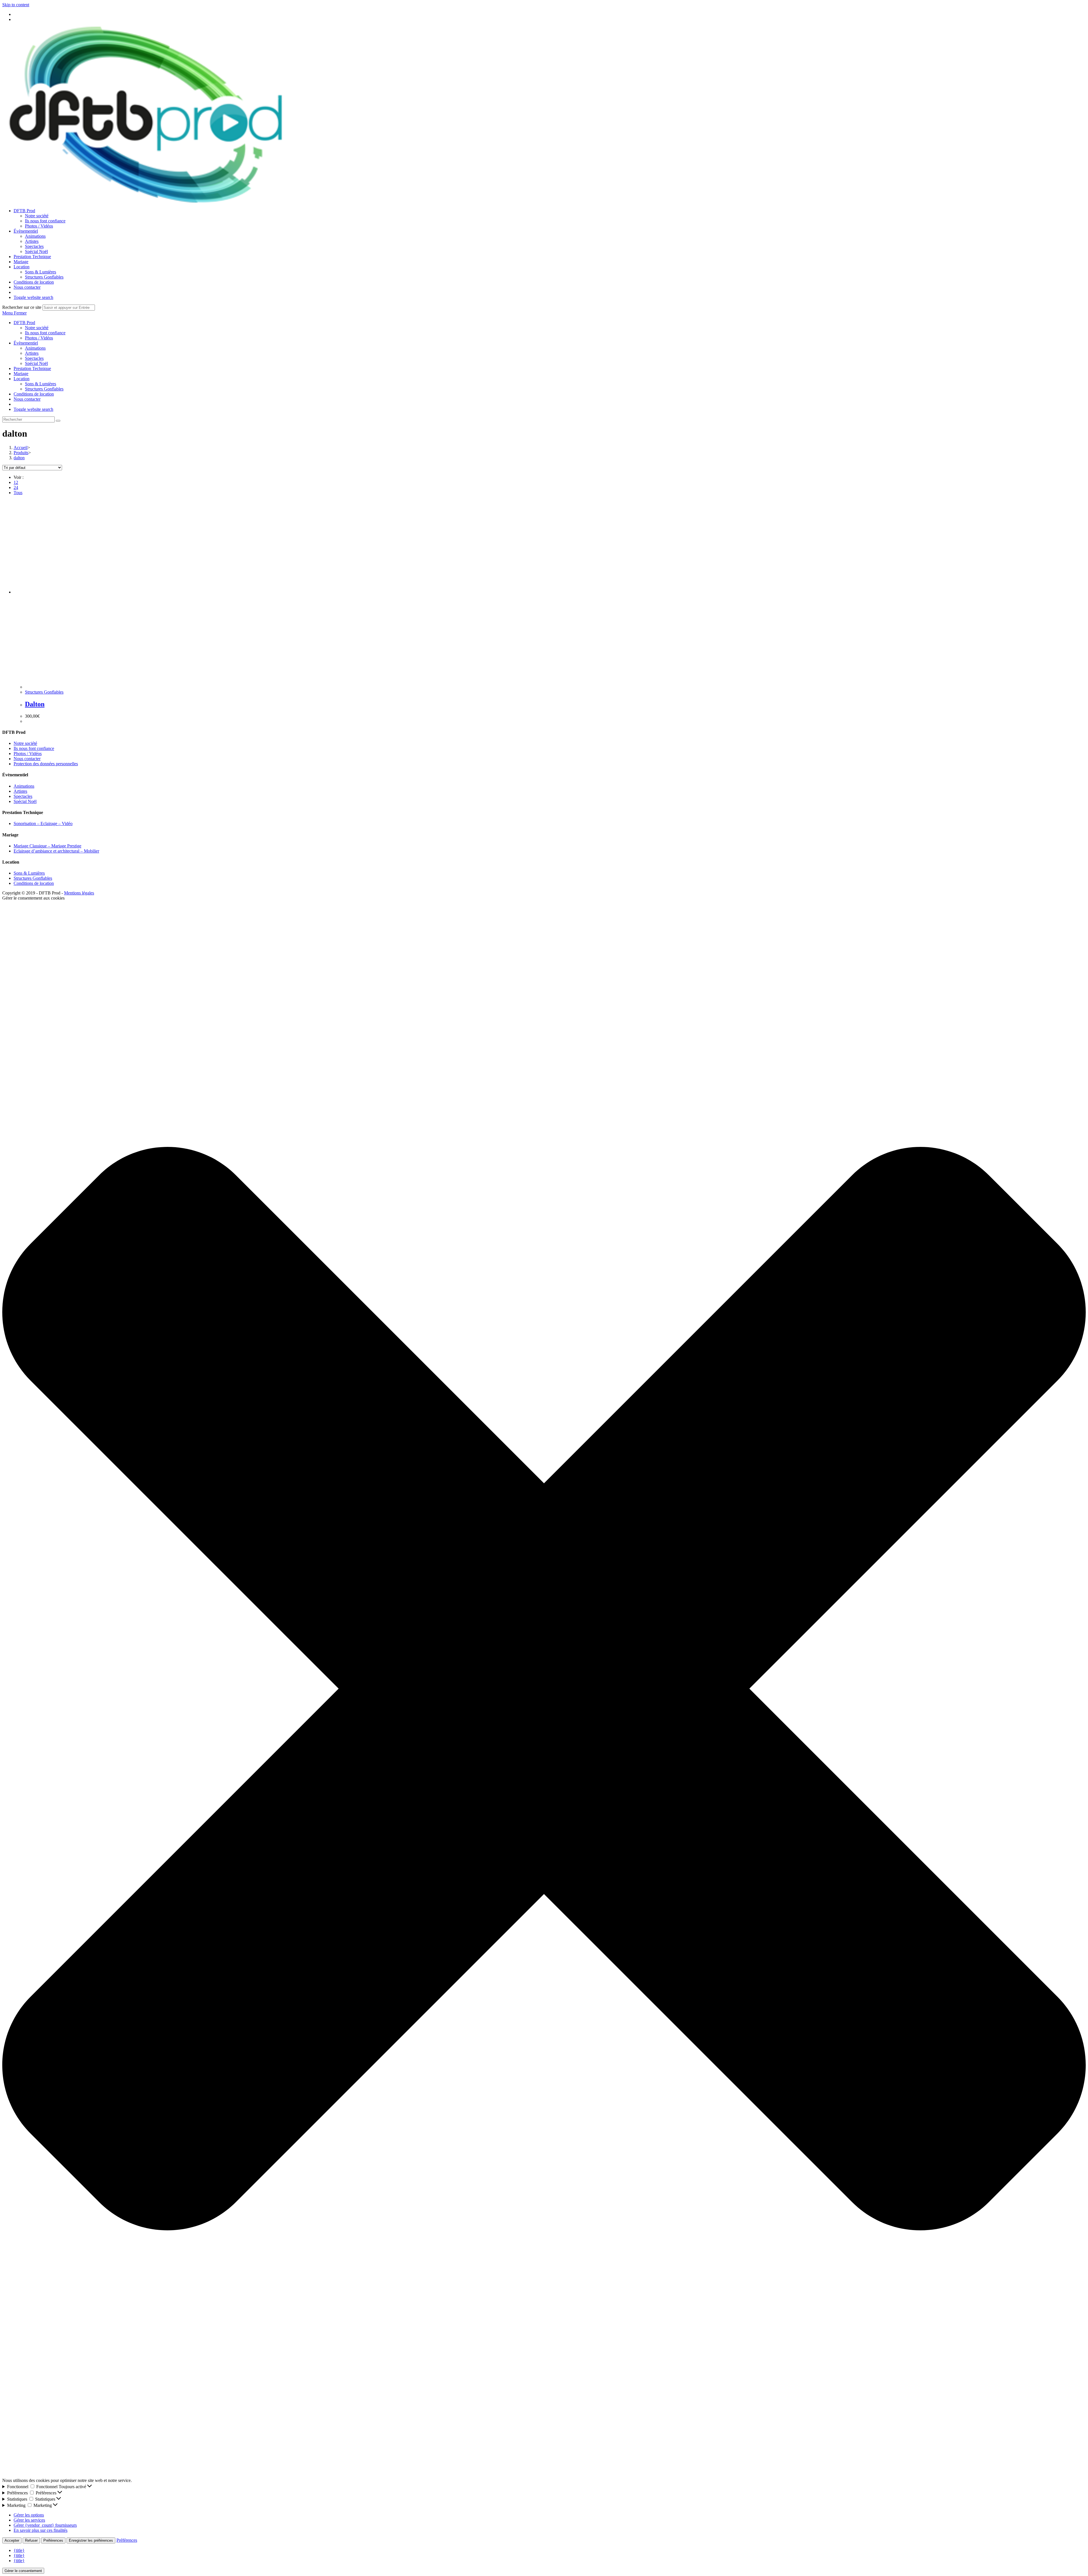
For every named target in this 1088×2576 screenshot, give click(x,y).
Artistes (32, 353)
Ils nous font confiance (45, 333)
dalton (19, 458)
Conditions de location (34, 394)
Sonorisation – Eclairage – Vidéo (43, 823)
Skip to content (16, 5)
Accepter (12, 2540)
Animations (35, 348)
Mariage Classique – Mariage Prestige (47, 846)
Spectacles (34, 358)
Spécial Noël (36, 363)
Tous (18, 493)
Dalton (35, 704)
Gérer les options (29, 2515)
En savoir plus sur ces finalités (41, 2530)
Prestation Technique (32, 368)
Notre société (37, 328)
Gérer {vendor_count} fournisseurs (45, 2525)
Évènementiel (26, 343)
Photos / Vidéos (39, 338)
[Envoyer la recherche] (58, 421)
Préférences (53, 2540)
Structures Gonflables (44, 389)
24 (16, 487)
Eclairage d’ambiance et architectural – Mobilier (56, 851)
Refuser (31, 2540)
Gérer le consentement (23, 2571)
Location (22, 379)
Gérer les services (29, 2520)
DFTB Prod (24, 323)
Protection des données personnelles (46, 764)
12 (16, 482)
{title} (19, 2550)
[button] (544, 1689)
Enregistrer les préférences (91, 2540)
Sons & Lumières (41, 384)
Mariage (21, 374)
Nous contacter (27, 399)
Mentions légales (79, 893)
